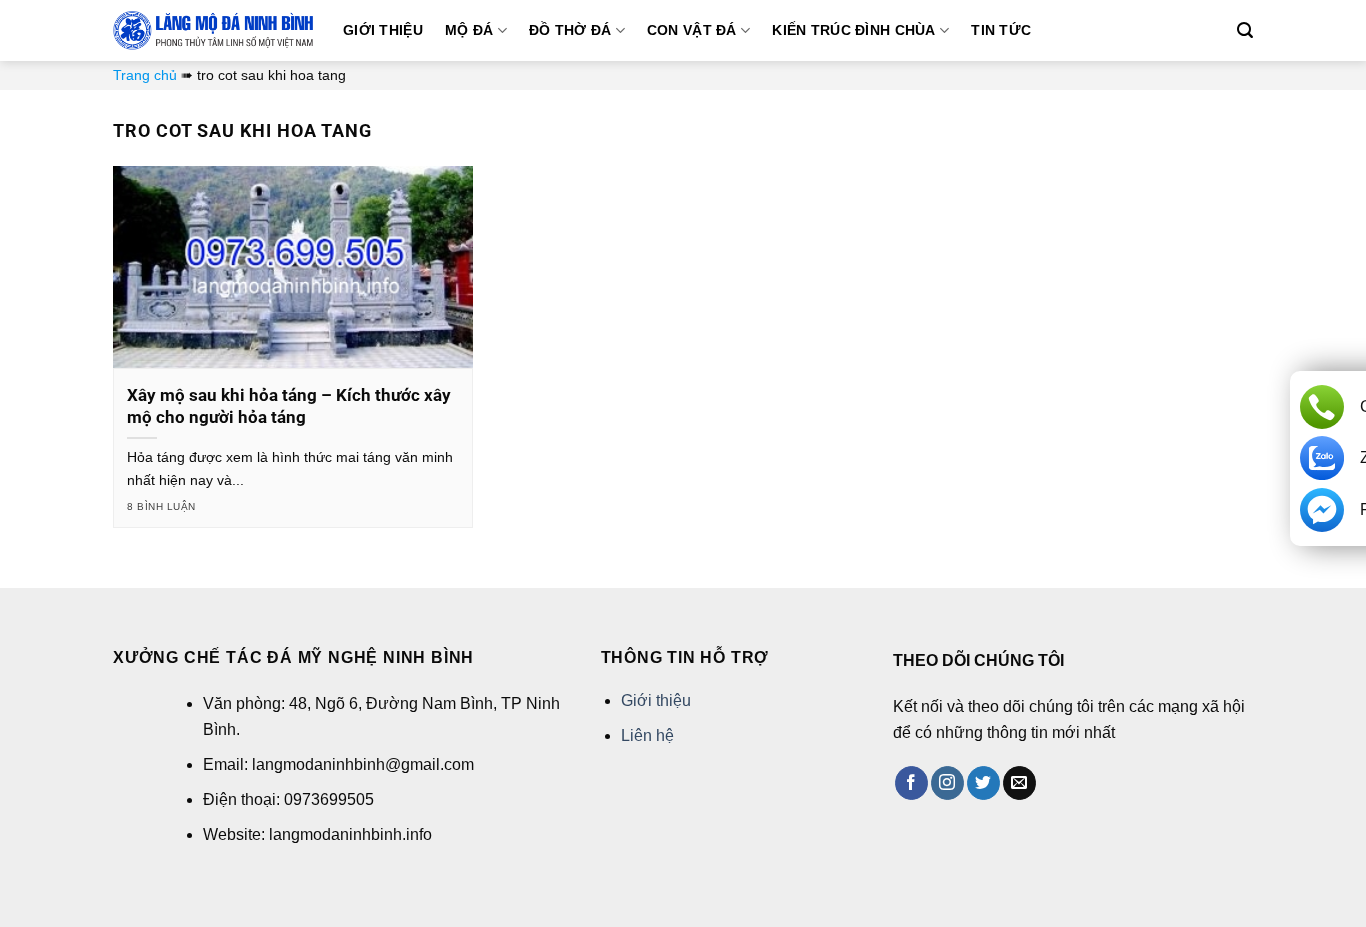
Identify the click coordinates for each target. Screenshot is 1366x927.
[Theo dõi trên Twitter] (983, 783)
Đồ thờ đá (570, 30)
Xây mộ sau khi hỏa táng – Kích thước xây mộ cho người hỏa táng (289, 406)
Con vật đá (692, 30)
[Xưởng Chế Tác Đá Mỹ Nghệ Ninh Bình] (213, 30)
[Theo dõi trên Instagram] (947, 783)
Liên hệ (647, 735)
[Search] (1245, 30)
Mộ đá (469, 30)
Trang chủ (145, 75)
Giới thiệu (383, 30)
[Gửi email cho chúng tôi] (1019, 783)
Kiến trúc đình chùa (853, 30)
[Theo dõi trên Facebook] (911, 783)
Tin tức (1001, 30)
